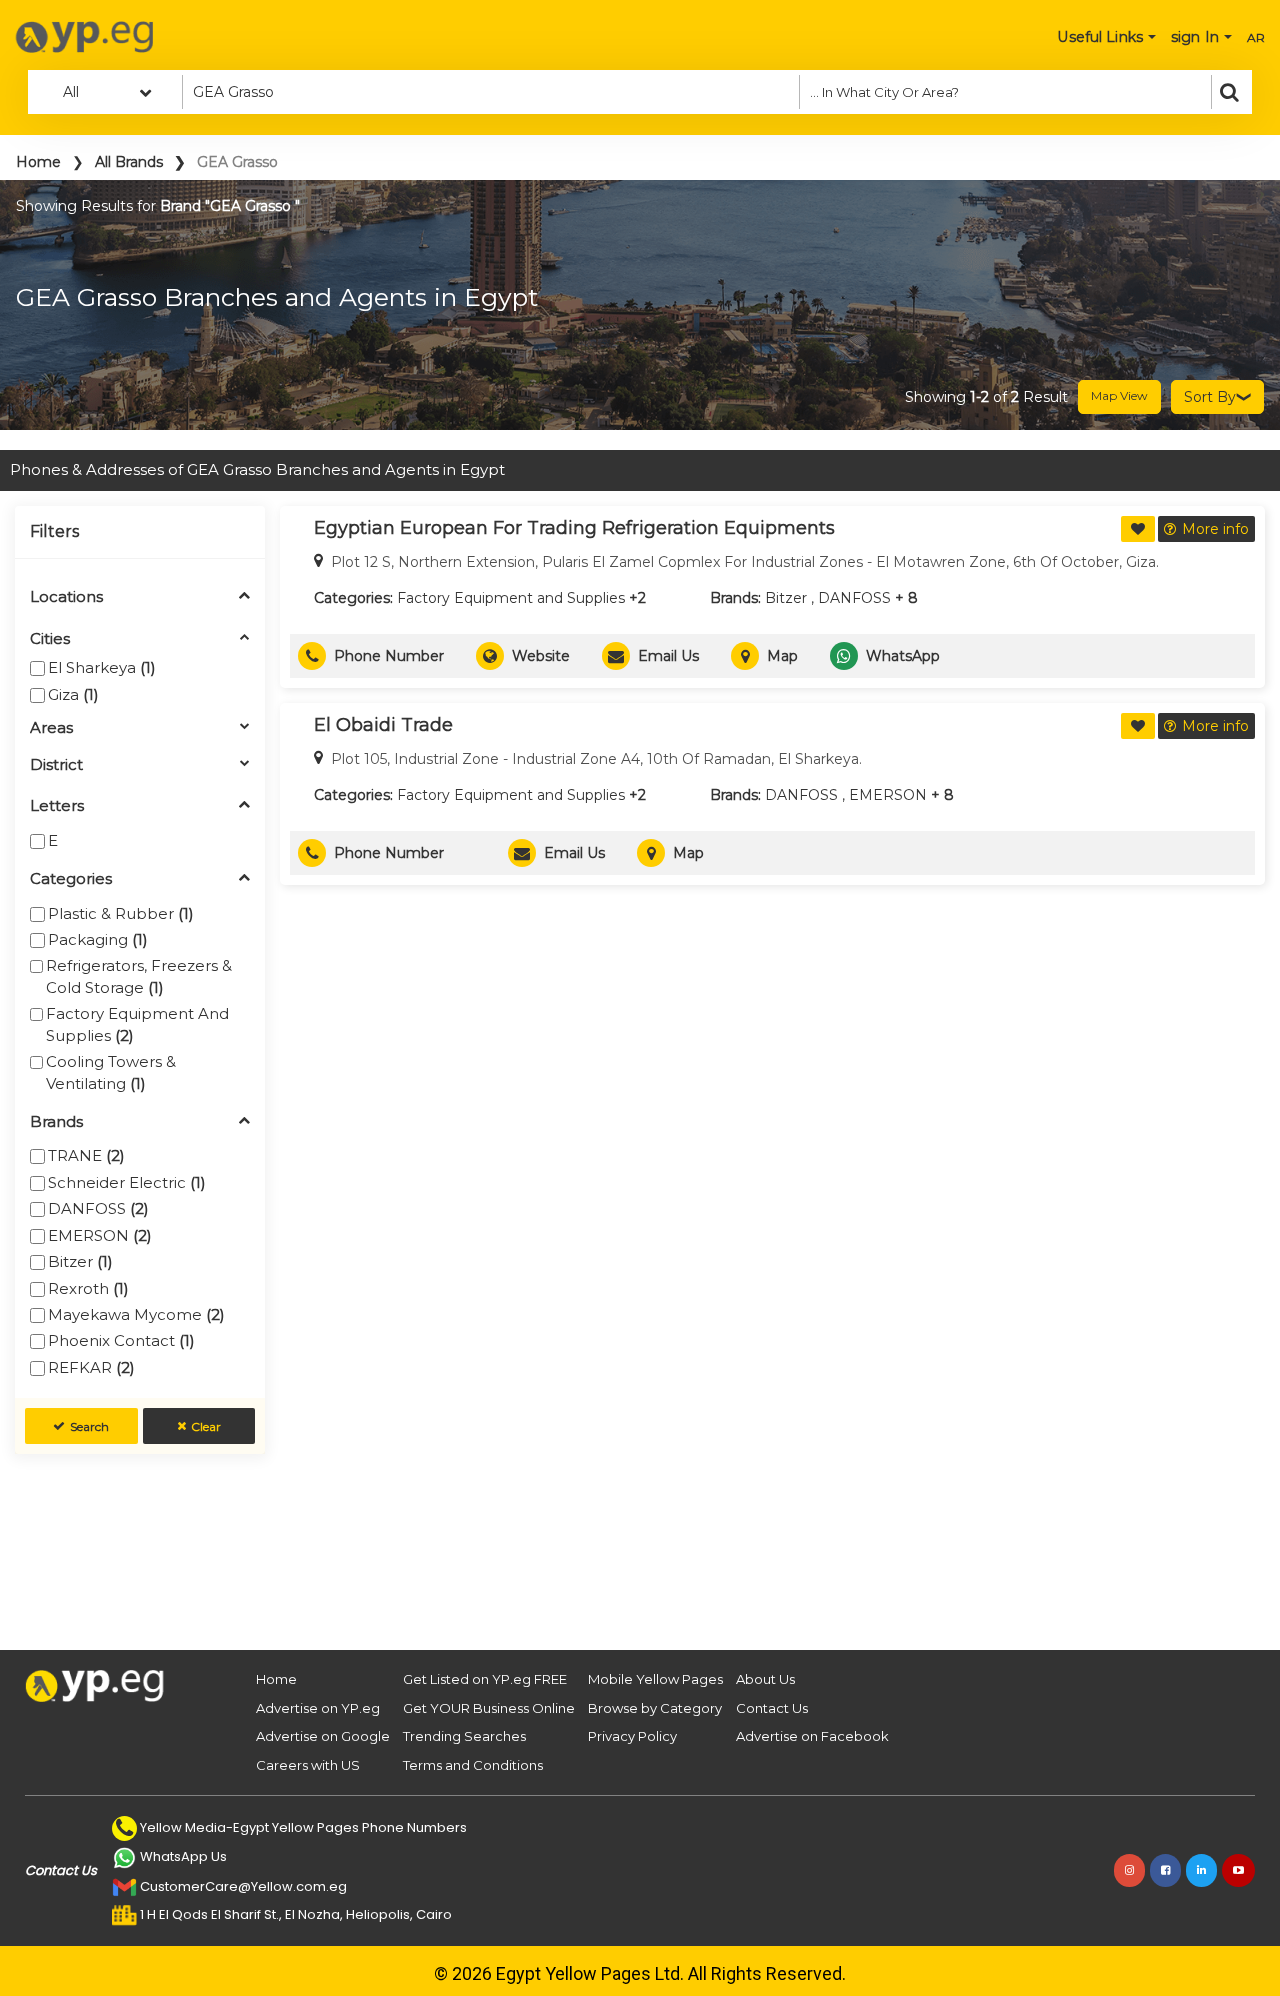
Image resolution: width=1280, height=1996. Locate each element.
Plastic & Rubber (121, 913)
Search (89, 1426)
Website (541, 656)
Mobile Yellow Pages (655, 1679)
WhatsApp (903, 656)
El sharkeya (102, 667)
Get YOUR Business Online (489, 1708)
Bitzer (80, 1261)
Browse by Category (655, 1708)
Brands (56, 1122)
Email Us (668, 656)
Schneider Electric (127, 1182)
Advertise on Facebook (812, 1736)
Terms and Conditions (473, 1765)
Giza (73, 694)
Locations (66, 597)
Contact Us (772, 1708)
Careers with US (308, 1765)
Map (782, 656)
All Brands (129, 162)
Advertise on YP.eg (318, 1708)
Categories (71, 879)
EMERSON (100, 1235)
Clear (206, 1426)
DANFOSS (98, 1208)
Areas (51, 728)
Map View (1119, 395)
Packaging (98, 939)
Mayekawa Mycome (136, 1314)
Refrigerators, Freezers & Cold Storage (139, 976)
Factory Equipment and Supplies (137, 1024)
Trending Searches (464, 1736)
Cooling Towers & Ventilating (111, 1072)
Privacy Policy (632, 1736)
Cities (50, 639)
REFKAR (91, 1367)
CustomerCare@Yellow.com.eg (243, 1886)
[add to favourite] (1138, 529)
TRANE (86, 1155)
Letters (57, 806)
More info (1215, 529)
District (56, 765)
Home (38, 162)
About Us (765, 1679)
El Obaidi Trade (383, 725)
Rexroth (88, 1288)
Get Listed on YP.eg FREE (485, 1679)
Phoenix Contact (121, 1340)
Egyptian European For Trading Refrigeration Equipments (574, 528)
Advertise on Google (323, 1736)
